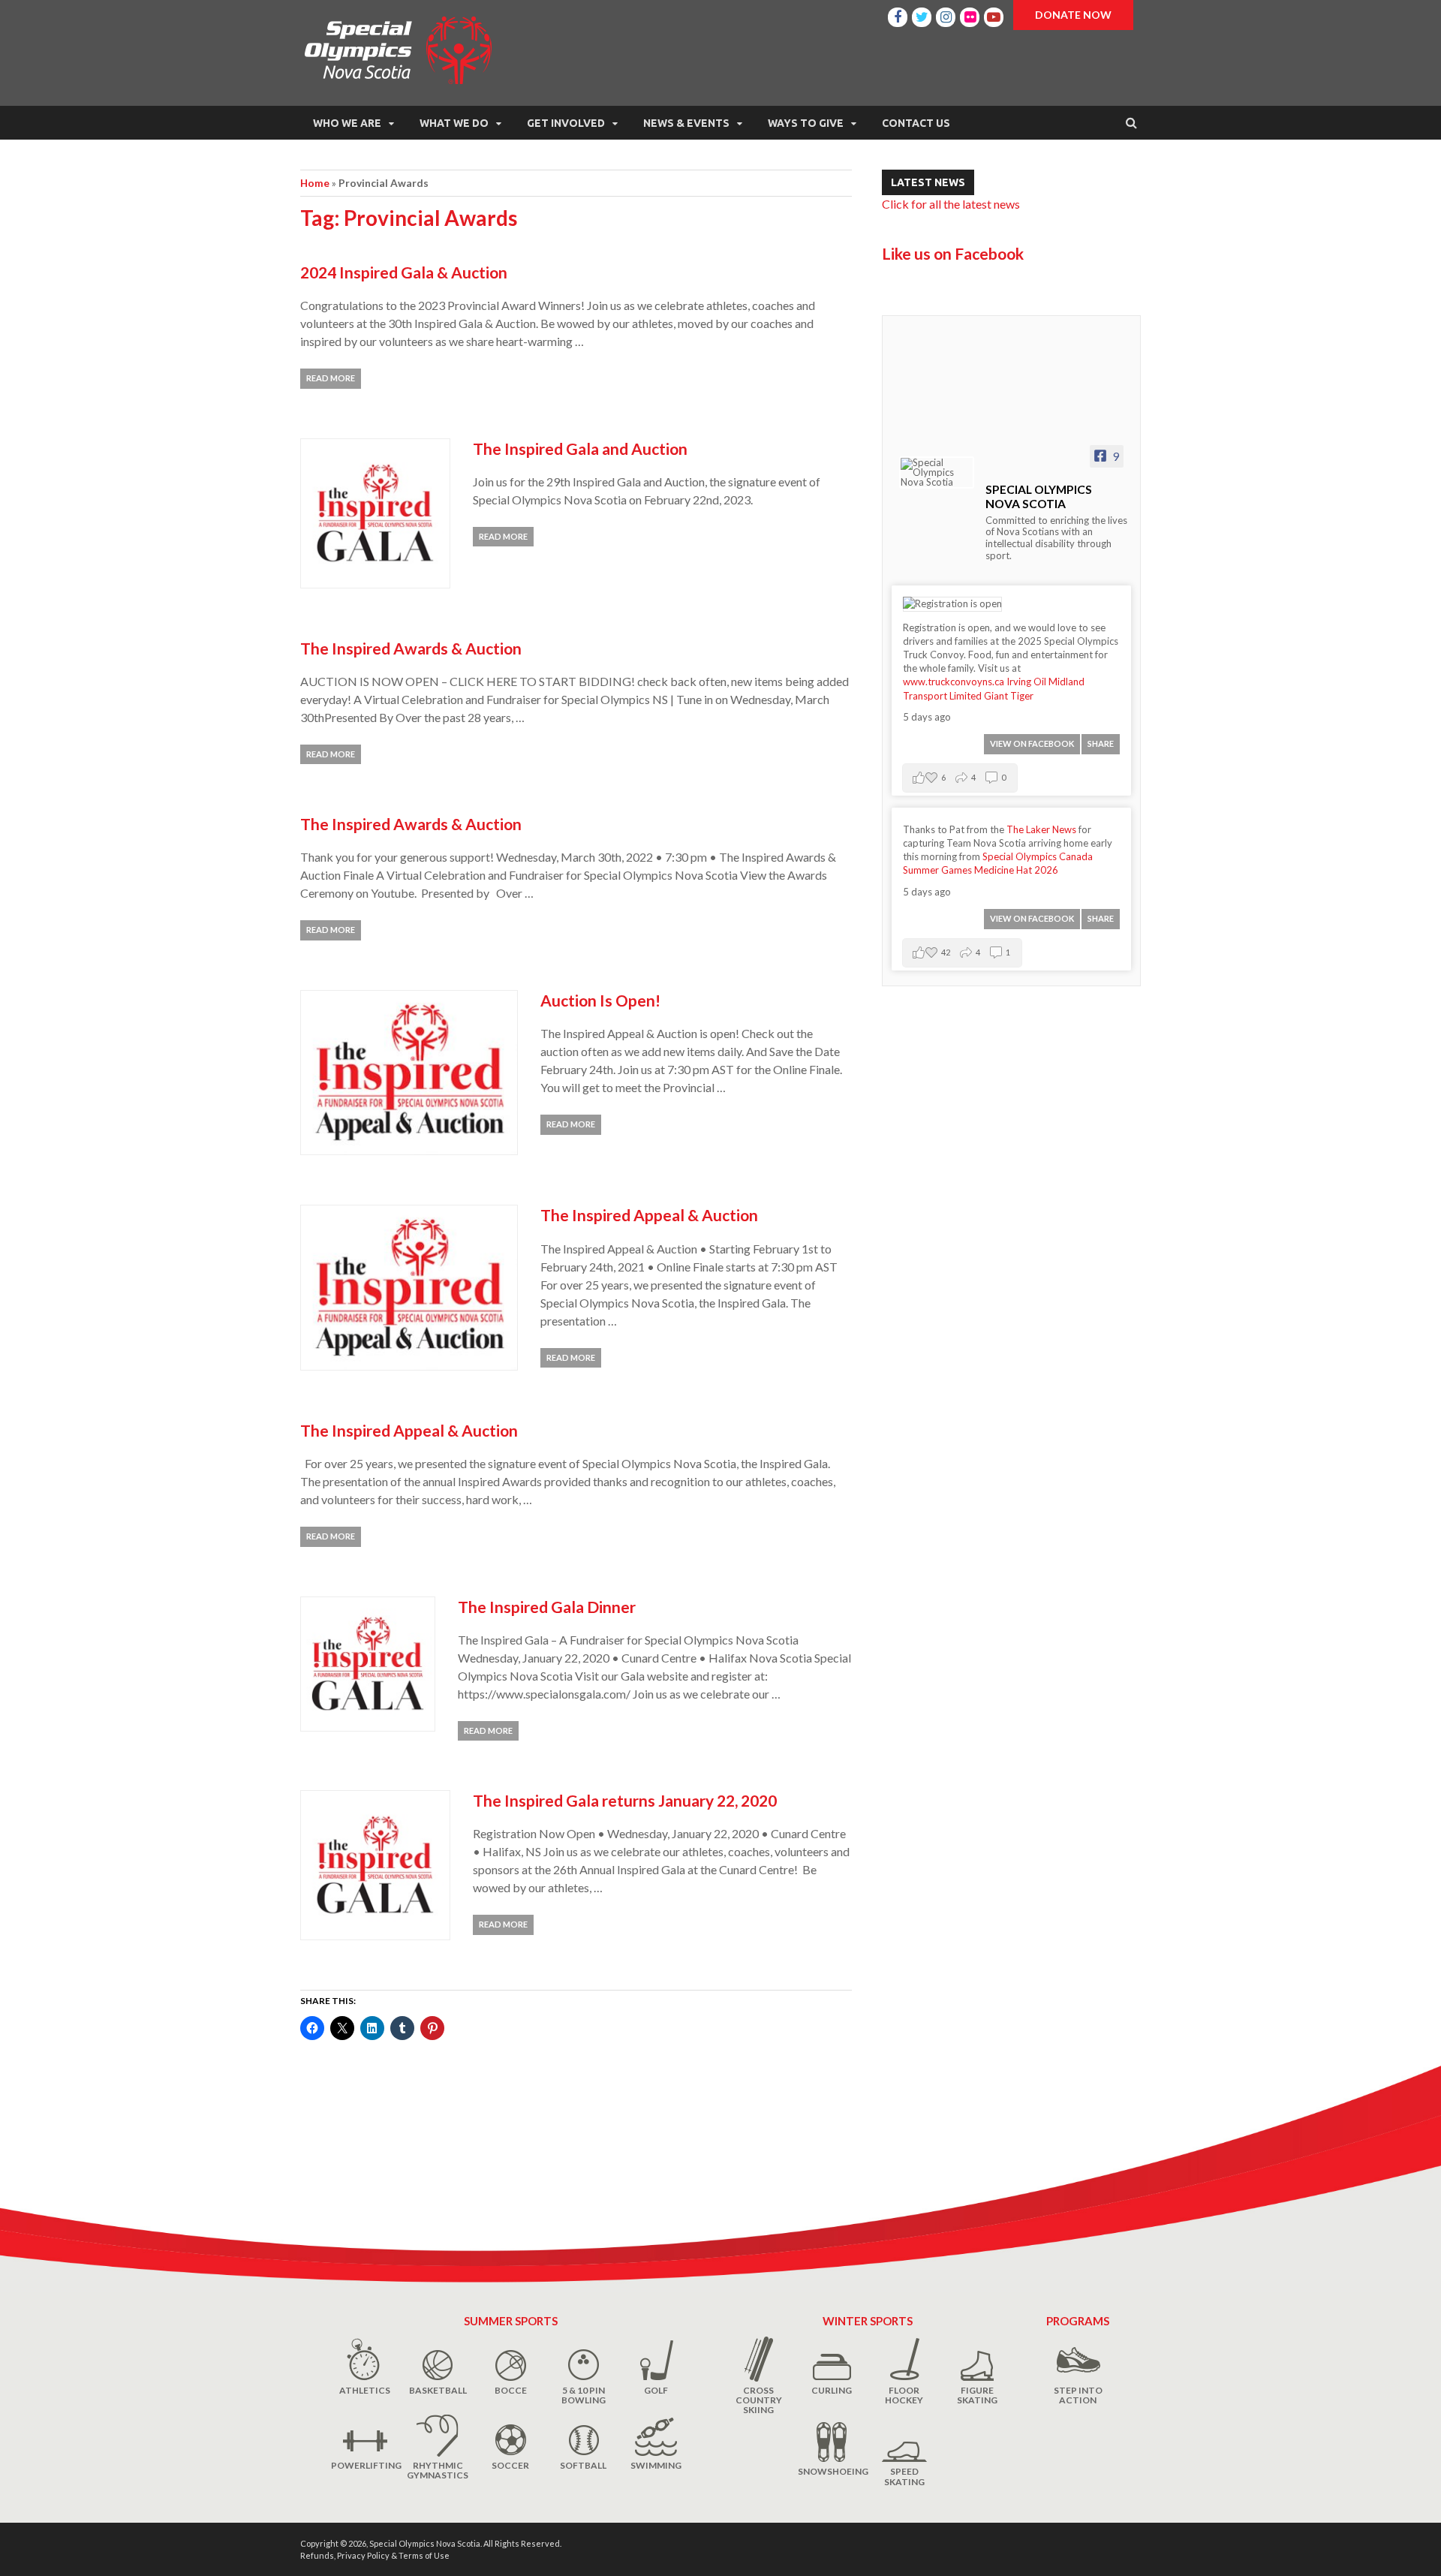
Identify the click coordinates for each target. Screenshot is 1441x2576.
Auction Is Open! (600, 1000)
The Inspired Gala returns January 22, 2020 (625, 1800)
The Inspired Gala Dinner (547, 1607)
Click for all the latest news (951, 204)
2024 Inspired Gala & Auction (404, 272)
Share (1101, 743)
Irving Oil (1026, 682)
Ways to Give (806, 123)
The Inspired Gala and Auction (580, 448)
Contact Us (916, 123)
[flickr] (970, 15)
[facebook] (898, 15)
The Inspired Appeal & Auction (649, 1215)
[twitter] (922, 15)
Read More (331, 378)
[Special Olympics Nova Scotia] (937, 472)
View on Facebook (1032, 743)
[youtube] (994, 15)
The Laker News (1041, 829)
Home (315, 183)
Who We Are (347, 123)
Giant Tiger (1009, 696)
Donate (1073, 15)
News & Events (686, 123)
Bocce (511, 2390)
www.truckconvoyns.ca (954, 682)
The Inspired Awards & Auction (411, 648)
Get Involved (566, 123)
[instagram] (946, 15)
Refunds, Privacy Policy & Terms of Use (375, 2555)
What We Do (454, 123)
